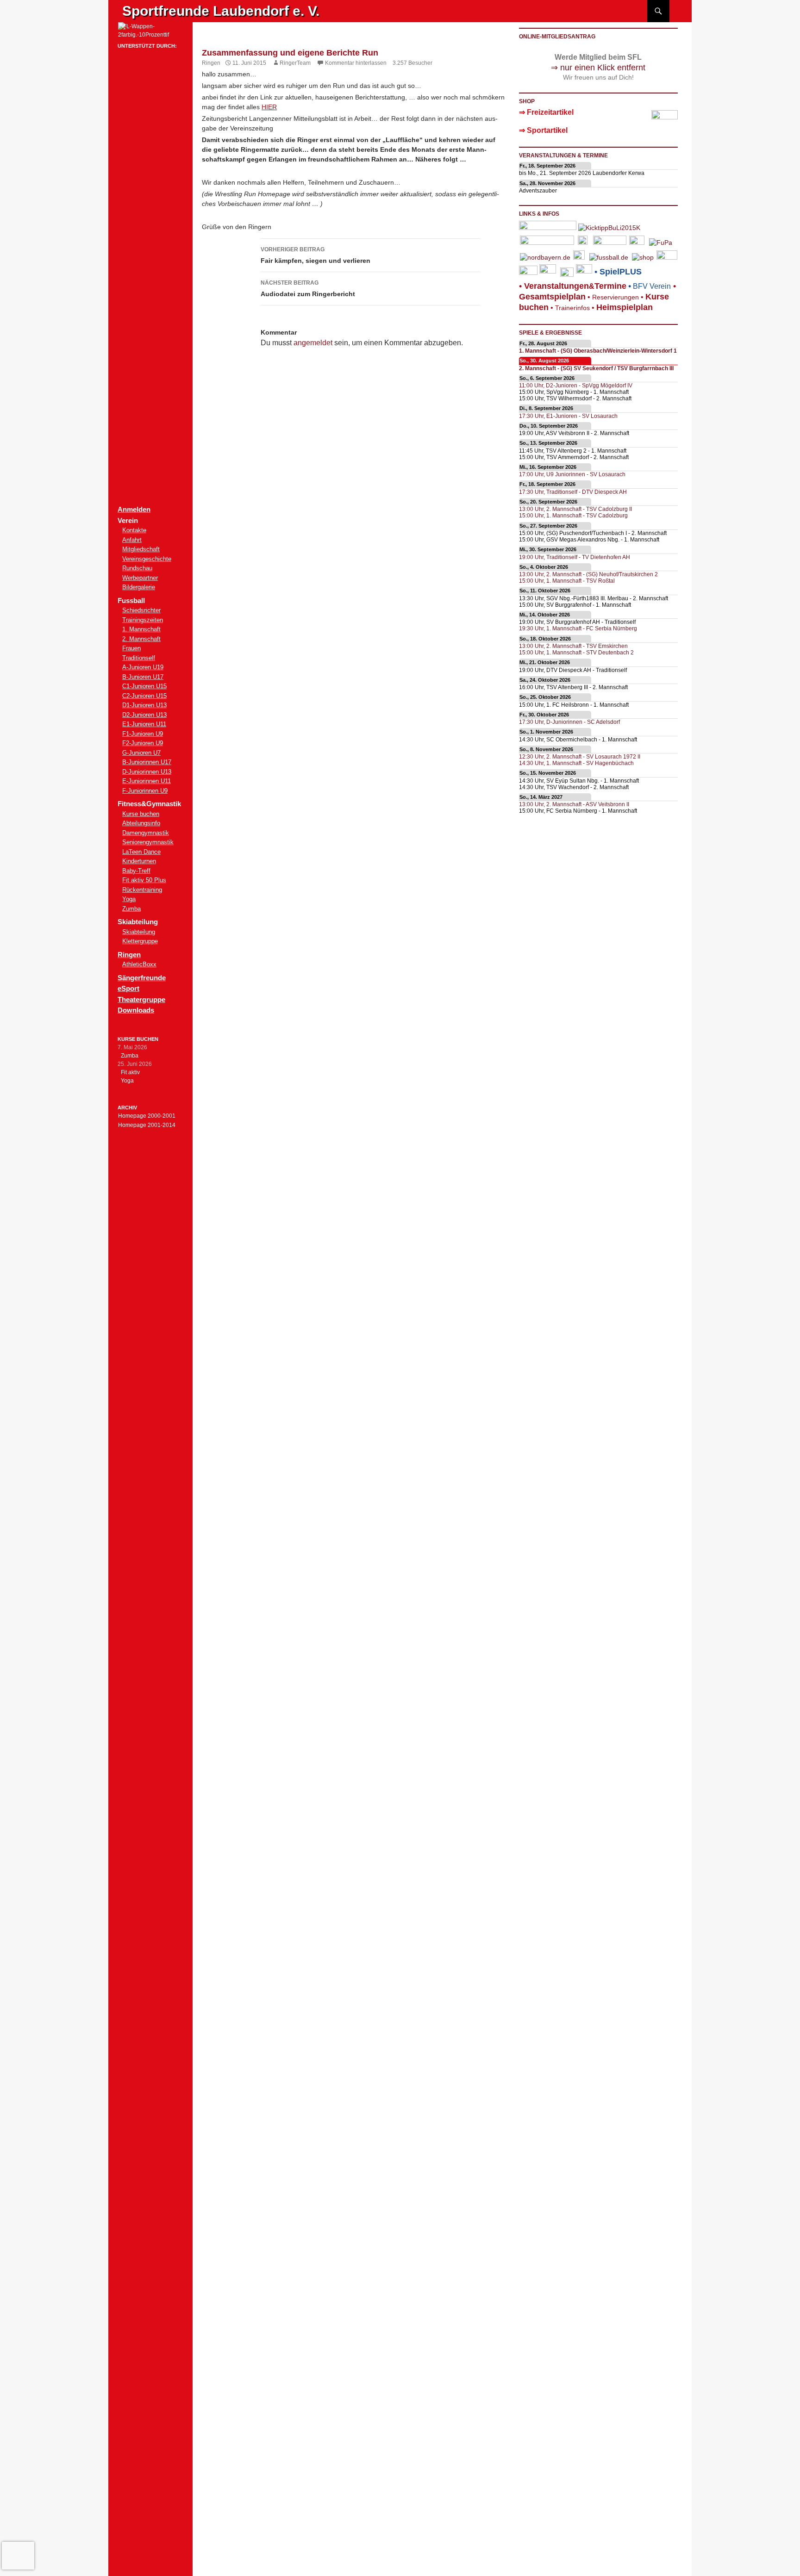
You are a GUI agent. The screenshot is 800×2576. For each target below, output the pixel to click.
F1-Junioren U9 (143, 734)
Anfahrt (132, 540)
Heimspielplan (625, 307)
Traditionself (139, 658)
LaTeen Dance (141, 852)
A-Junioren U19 (143, 667)
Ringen (211, 63)
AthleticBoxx (139, 964)
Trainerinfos (572, 308)
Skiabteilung (139, 932)
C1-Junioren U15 (144, 686)
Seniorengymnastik (148, 842)
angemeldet (313, 343)
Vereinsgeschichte (147, 559)
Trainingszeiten (143, 620)
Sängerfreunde (142, 978)
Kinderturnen (139, 861)
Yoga (129, 899)
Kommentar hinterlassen (356, 63)
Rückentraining (142, 890)
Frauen (131, 648)
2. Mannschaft (141, 639)
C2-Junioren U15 (144, 696)
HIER (269, 107)
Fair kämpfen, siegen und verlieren (316, 255)
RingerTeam (295, 63)
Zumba (131, 909)
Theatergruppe (141, 999)
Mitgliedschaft (141, 549)
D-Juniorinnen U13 (147, 772)
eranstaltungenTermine (575, 286)
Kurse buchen (141, 814)
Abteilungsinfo (141, 823)
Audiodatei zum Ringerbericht (308, 289)
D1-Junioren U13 (144, 705)
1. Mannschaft (141, 629)
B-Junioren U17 (143, 677)
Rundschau (137, 568)
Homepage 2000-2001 (147, 1116)
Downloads (136, 1010)
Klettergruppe (140, 941)
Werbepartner (140, 578)
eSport (128, 988)
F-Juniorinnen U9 (145, 791)
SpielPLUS (621, 272)
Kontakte (134, 530)
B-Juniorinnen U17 (147, 762)
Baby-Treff (136, 871)
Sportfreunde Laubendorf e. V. (221, 11)
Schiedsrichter (141, 610)
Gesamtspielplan (552, 297)
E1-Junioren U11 (144, 724)
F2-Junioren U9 (143, 743)
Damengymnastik (146, 833)
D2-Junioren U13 (144, 715)
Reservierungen (612, 297)
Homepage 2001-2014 (147, 1125)
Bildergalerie (139, 587)
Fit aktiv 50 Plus (144, 880)
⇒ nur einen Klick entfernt (598, 68)
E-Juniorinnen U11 (147, 781)
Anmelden (134, 509)
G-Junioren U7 (141, 753)
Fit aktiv (130, 1072)
